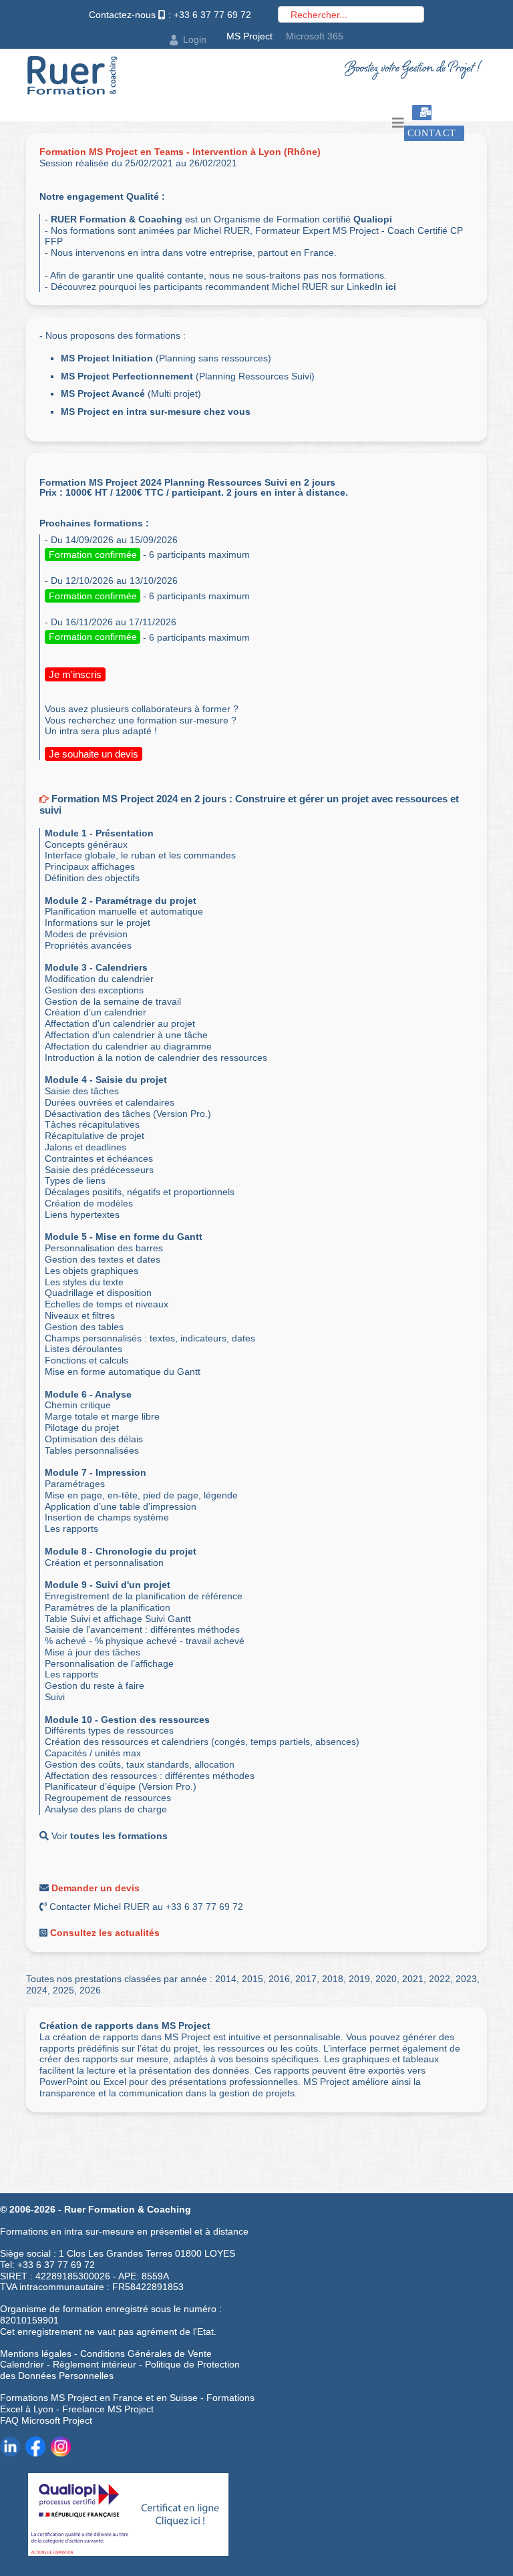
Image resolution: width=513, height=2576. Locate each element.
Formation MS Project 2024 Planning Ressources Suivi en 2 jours (187, 482)
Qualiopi (373, 219)
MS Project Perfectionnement (127, 376)
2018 (333, 1979)
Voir (108, 1836)
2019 (359, 1979)
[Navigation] (398, 123)
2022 (440, 1979)
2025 (63, 1990)
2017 (306, 1979)
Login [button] (195, 39)
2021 (413, 1979)
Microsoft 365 (315, 36)
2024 (37, 1990)
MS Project (249, 36)
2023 (466, 1979)
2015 (252, 1979)
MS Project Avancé (103, 393)
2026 (90, 1990)
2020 (386, 1979)
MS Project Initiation (107, 358)
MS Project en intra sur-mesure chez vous (156, 412)
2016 (279, 1979)
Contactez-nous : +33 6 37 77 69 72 (170, 15)
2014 (226, 1979)
